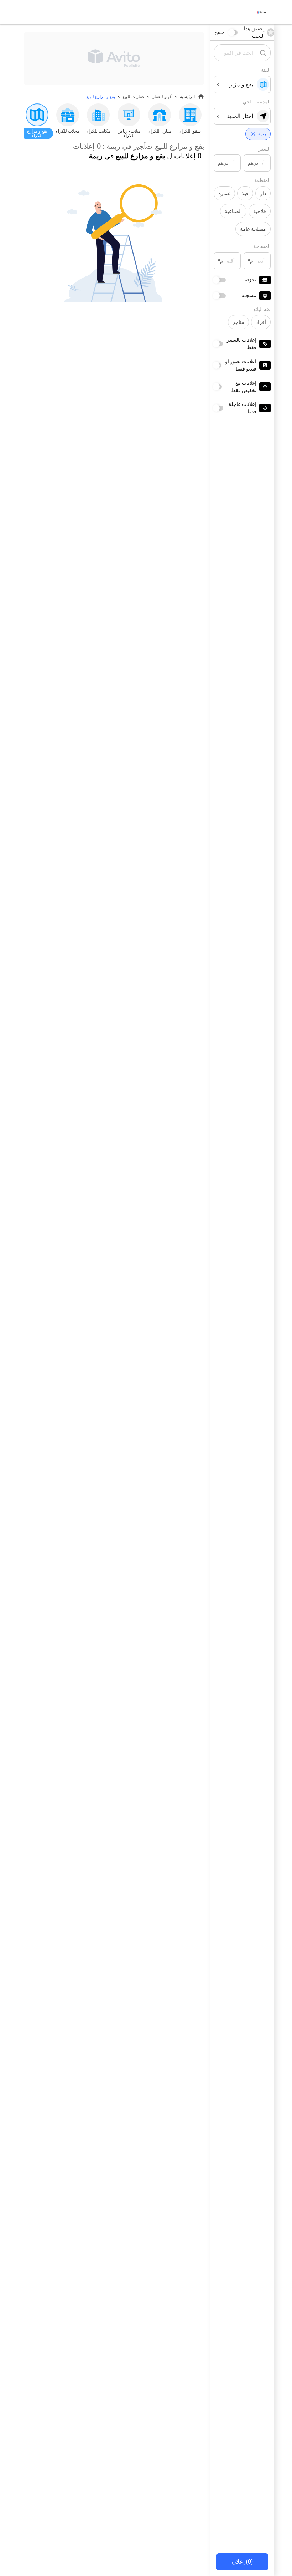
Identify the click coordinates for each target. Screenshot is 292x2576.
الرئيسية (187, 97)
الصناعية (233, 211)
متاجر (238, 322)
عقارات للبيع (134, 97)
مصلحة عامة (253, 229)
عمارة (224, 193)
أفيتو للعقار (162, 97)
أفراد (261, 322)
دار (263, 193)
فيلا (245, 193)
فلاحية (260, 211)
